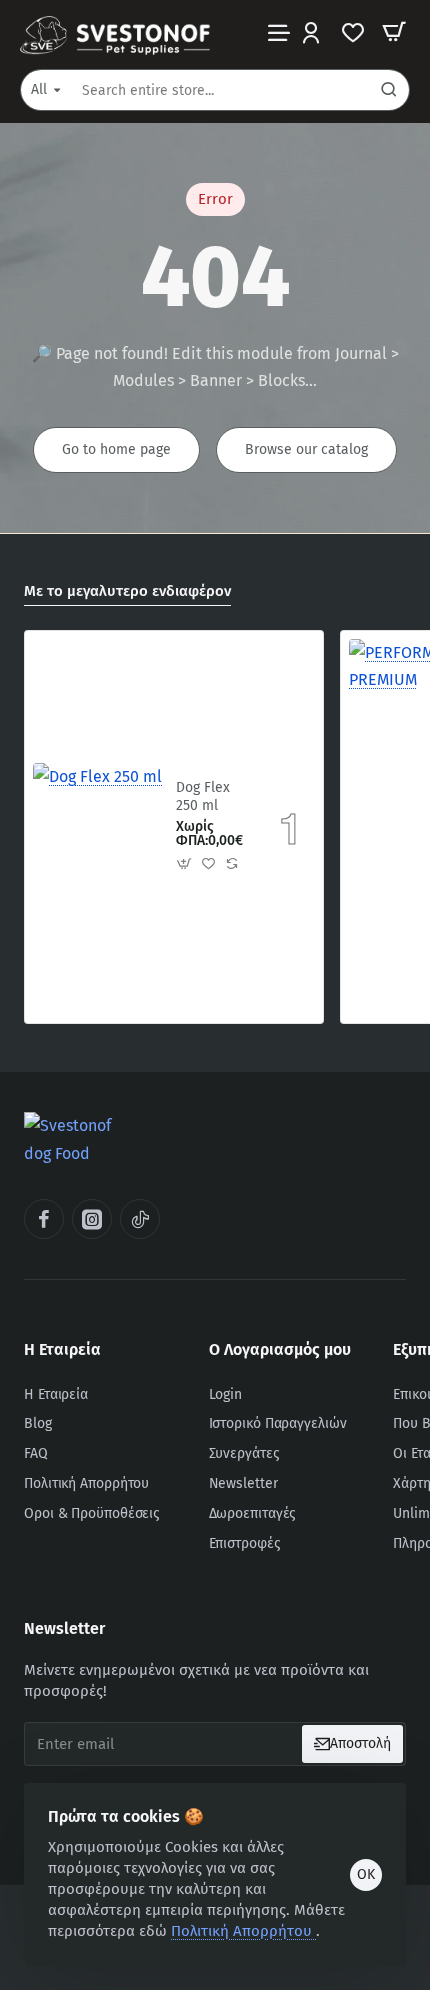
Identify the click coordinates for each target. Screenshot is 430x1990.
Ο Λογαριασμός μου (280, 1349)
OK (366, 1874)
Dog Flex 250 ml (203, 796)
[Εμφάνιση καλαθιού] (394, 32)
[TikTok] (140, 1219)
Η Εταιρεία (62, 1349)
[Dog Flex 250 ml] (97, 827)
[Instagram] (92, 1219)
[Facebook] (44, 1219)
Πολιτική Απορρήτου (243, 1931)
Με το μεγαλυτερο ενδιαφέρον (127, 591)
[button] (185, 864)
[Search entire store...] (389, 90)
